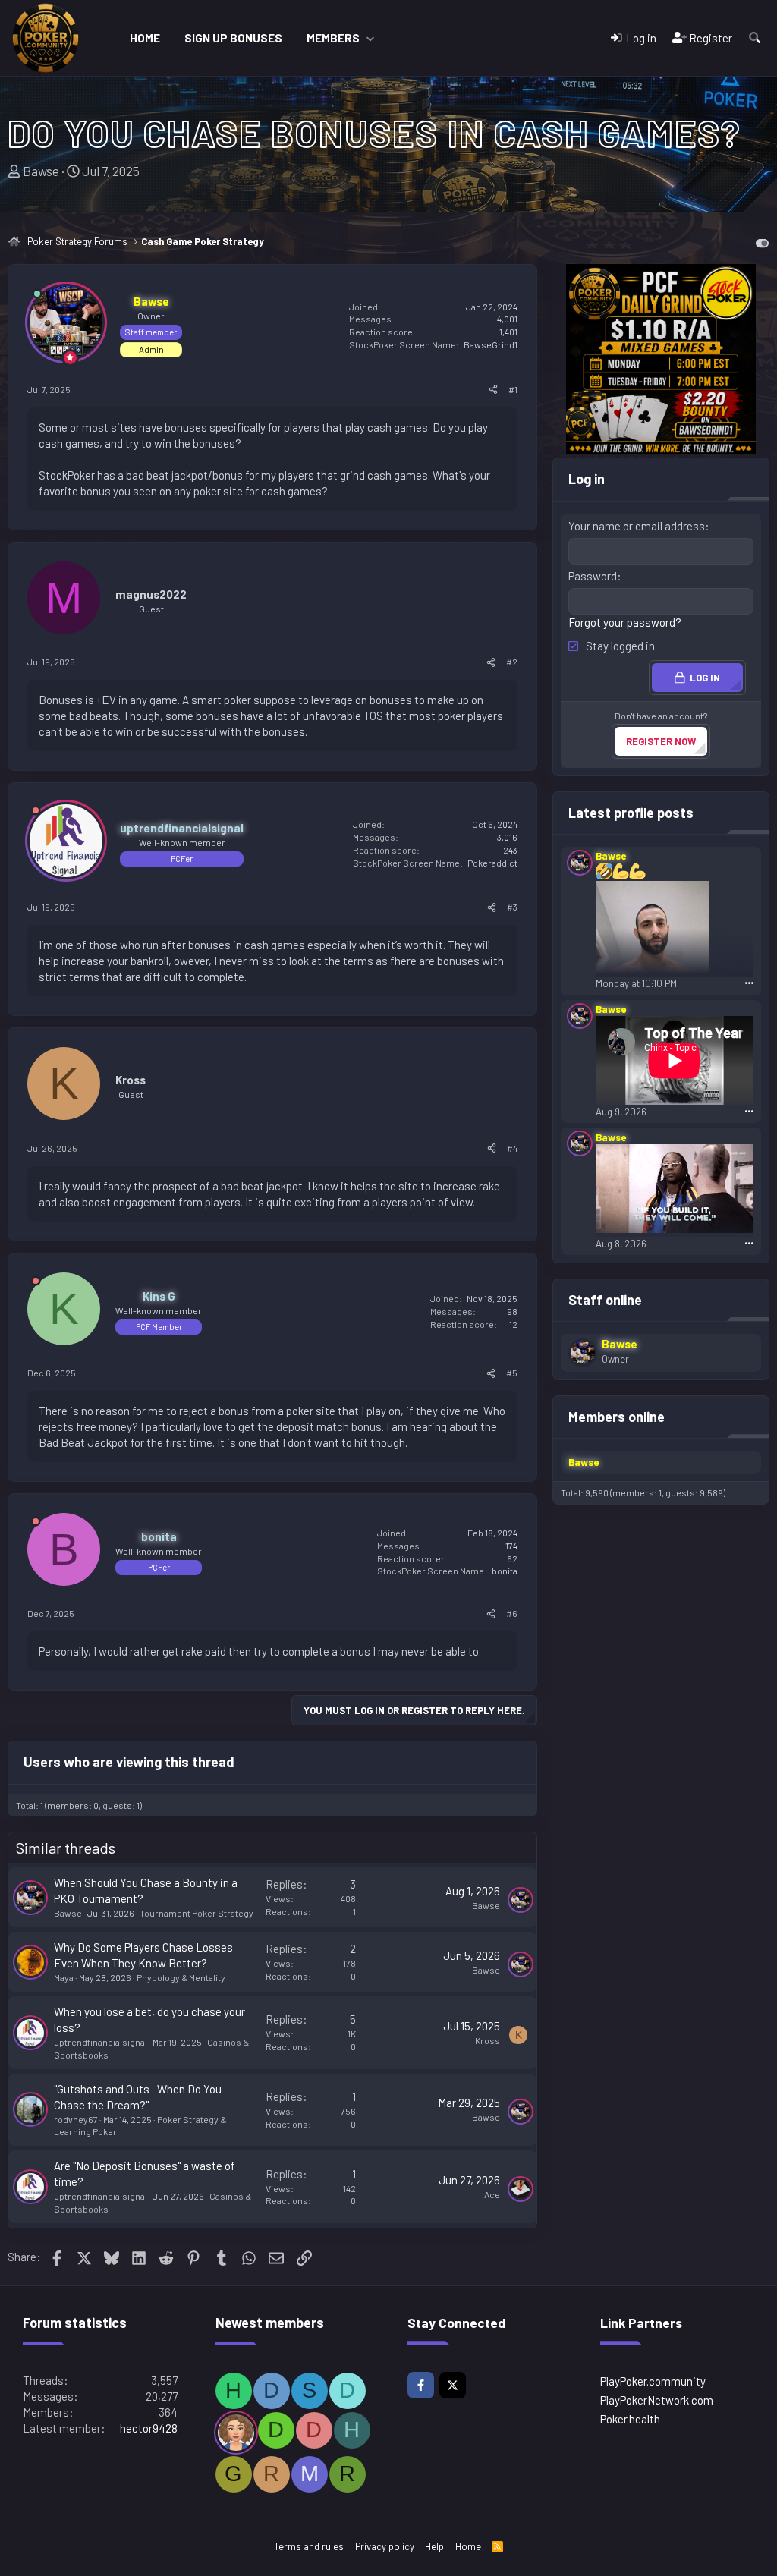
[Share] (493, 390)
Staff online (605, 1300)
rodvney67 (76, 2119)
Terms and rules (309, 2546)
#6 (512, 1613)
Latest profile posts (631, 813)
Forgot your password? (625, 622)
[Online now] (37, 294)
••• (749, 982)
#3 (512, 907)
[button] (370, 38)
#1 (513, 389)
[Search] (755, 38)
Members (333, 38)
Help (434, 2546)
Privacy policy (385, 2546)
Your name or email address (637, 526)
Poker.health (630, 2419)
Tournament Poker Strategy (197, 1913)
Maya (64, 1977)
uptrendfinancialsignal (101, 2042)
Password (593, 576)
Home (145, 38)
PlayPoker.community (653, 2381)
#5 (512, 1373)
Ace (492, 2194)
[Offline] (36, 813)
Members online (617, 1417)
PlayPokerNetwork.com (657, 2400)
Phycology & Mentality (181, 1977)
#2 (512, 662)
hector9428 (149, 2428)
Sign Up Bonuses (233, 38)
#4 (512, 1148)
